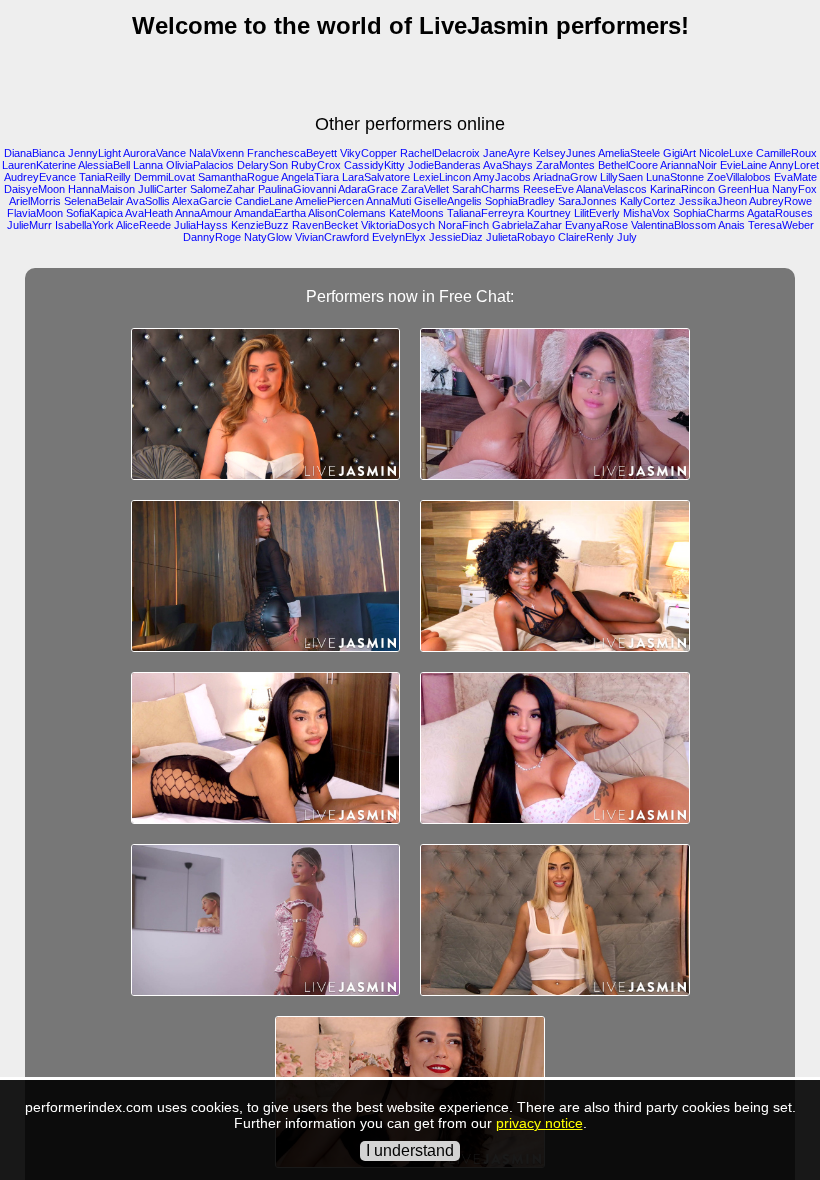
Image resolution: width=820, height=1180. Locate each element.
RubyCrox (316, 165)
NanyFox (794, 189)
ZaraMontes (565, 165)
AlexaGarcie (202, 201)
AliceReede (143, 225)
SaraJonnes (587, 201)
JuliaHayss (201, 225)
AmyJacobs (502, 177)
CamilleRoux (786, 153)
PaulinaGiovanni (297, 189)
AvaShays (508, 165)
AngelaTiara (310, 177)
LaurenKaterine (39, 165)
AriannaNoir (688, 165)
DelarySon (262, 165)
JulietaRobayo (520, 237)
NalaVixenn (216, 153)
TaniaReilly (105, 177)
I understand (410, 1150)
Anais (731, 225)
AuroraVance (154, 153)
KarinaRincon (682, 189)
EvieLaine (743, 165)
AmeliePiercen (329, 201)
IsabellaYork (84, 225)
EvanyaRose (596, 225)
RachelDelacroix (440, 153)
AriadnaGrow (565, 177)
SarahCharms (486, 189)
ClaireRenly (586, 237)
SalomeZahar (222, 189)
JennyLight (94, 153)
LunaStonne (675, 177)
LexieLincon (442, 177)
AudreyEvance (40, 177)
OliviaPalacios (200, 165)
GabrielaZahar (527, 225)
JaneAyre (506, 153)
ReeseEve (548, 189)
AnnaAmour (203, 213)
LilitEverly (597, 213)
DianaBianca (34, 153)
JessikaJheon (713, 201)
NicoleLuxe (726, 153)
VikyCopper (368, 153)
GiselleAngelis (448, 201)
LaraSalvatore (376, 177)
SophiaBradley (520, 201)
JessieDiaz (456, 237)
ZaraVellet (425, 189)
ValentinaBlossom (673, 225)
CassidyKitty (374, 165)
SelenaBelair (94, 201)
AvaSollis (148, 201)
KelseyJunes (564, 153)
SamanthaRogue (238, 177)
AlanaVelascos (611, 189)
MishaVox (646, 213)
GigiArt (679, 153)
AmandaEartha (270, 213)
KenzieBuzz (260, 225)
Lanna (148, 165)
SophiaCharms (709, 213)
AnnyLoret (794, 165)
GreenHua (743, 189)
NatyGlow (268, 237)
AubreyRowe (780, 201)
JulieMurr (29, 225)
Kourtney (549, 213)
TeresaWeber (781, 225)
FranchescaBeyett (292, 153)
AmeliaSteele (629, 153)
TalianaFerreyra (485, 213)
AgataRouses (780, 213)
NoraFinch (463, 225)
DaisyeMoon (34, 189)
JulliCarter (162, 189)
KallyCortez (648, 201)
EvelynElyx (399, 237)
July (627, 237)
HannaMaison (101, 189)
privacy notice (539, 1123)
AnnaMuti (388, 201)
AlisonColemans (347, 213)
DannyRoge (212, 237)
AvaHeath (149, 213)
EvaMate (795, 177)
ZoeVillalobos (739, 177)
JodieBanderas (444, 165)
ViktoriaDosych (398, 225)
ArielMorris (35, 201)
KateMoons (416, 213)
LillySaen (621, 177)
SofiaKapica (94, 213)
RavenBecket (325, 225)
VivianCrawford (332, 237)
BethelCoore (628, 165)
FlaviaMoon (35, 213)
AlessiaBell (104, 165)
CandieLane (264, 201)
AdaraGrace (368, 189)
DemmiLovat (164, 177)
